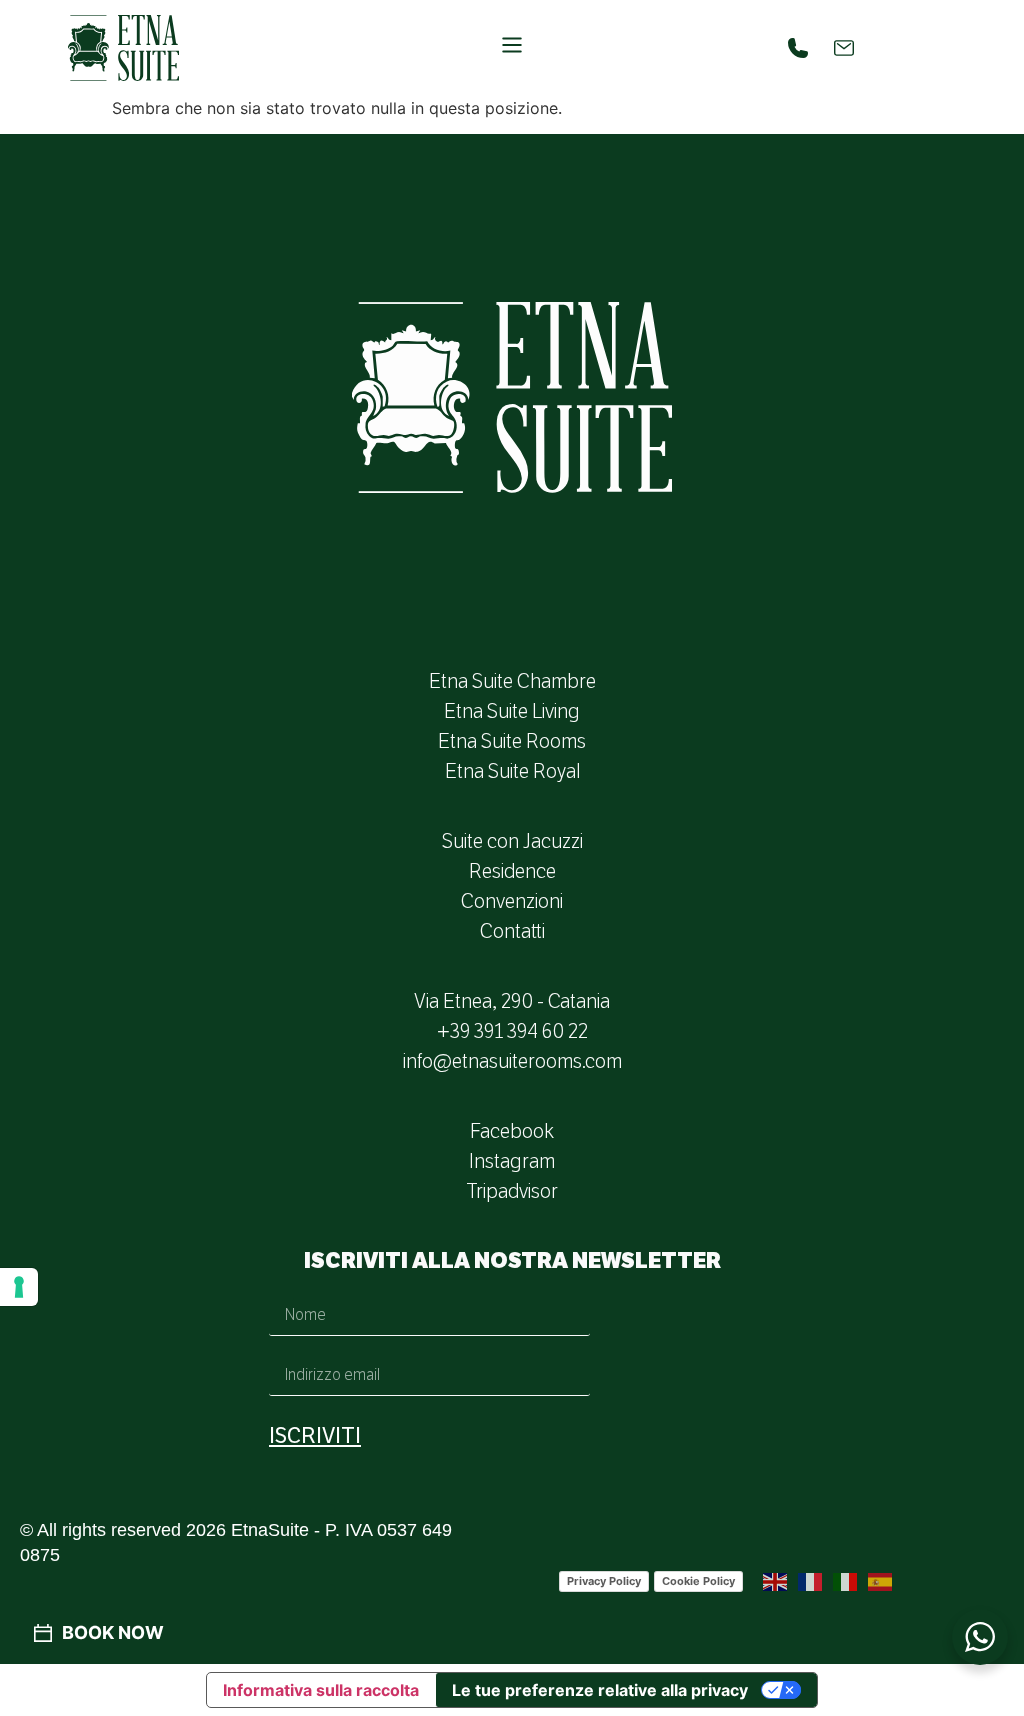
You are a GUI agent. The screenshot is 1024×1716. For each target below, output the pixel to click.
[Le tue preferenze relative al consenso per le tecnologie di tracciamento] (19, 1287)
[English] (776, 1580)
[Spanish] (881, 1580)
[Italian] (846, 1580)
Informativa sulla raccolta (321, 1690)
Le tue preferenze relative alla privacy (600, 1690)
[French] (811, 1580)
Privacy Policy (604, 1581)
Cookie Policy (698, 1581)
